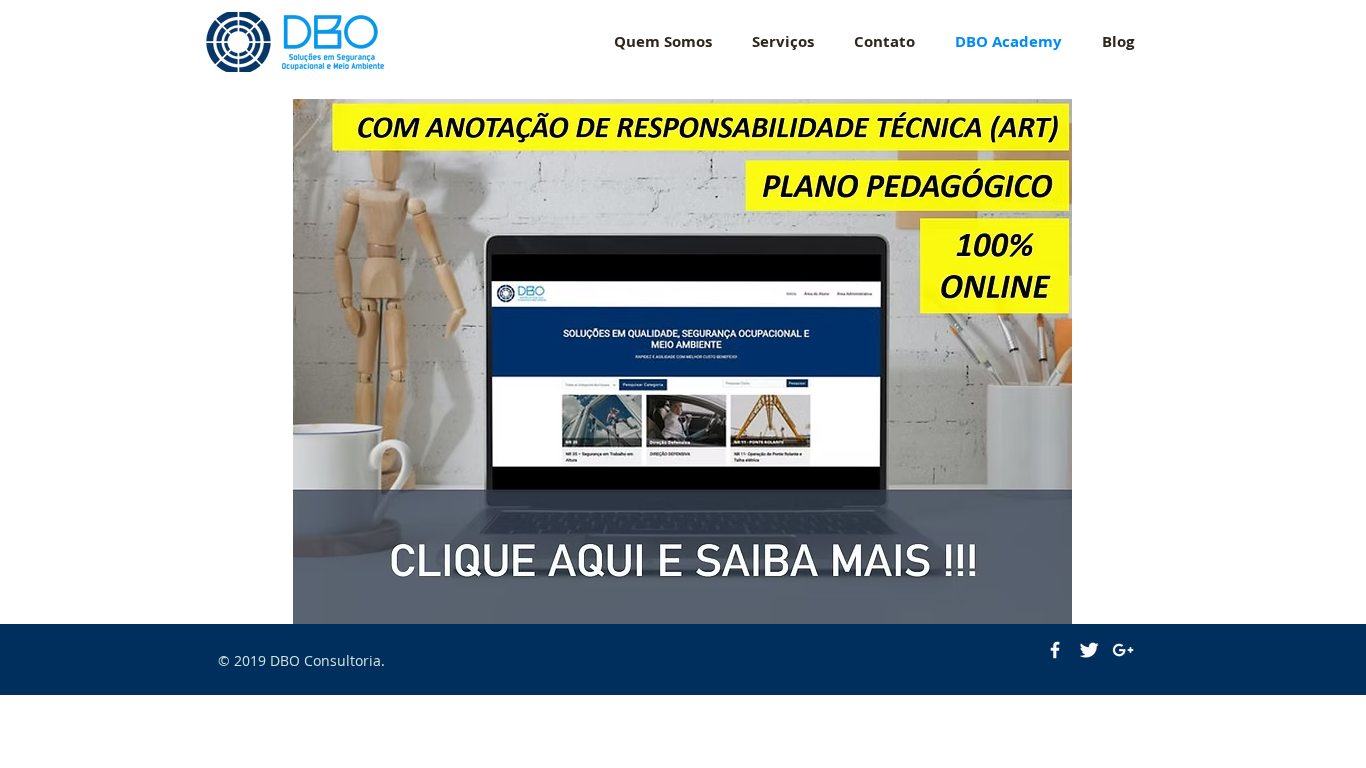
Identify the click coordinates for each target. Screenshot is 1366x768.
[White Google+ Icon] (1123, 650)
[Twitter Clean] (1089, 650)
